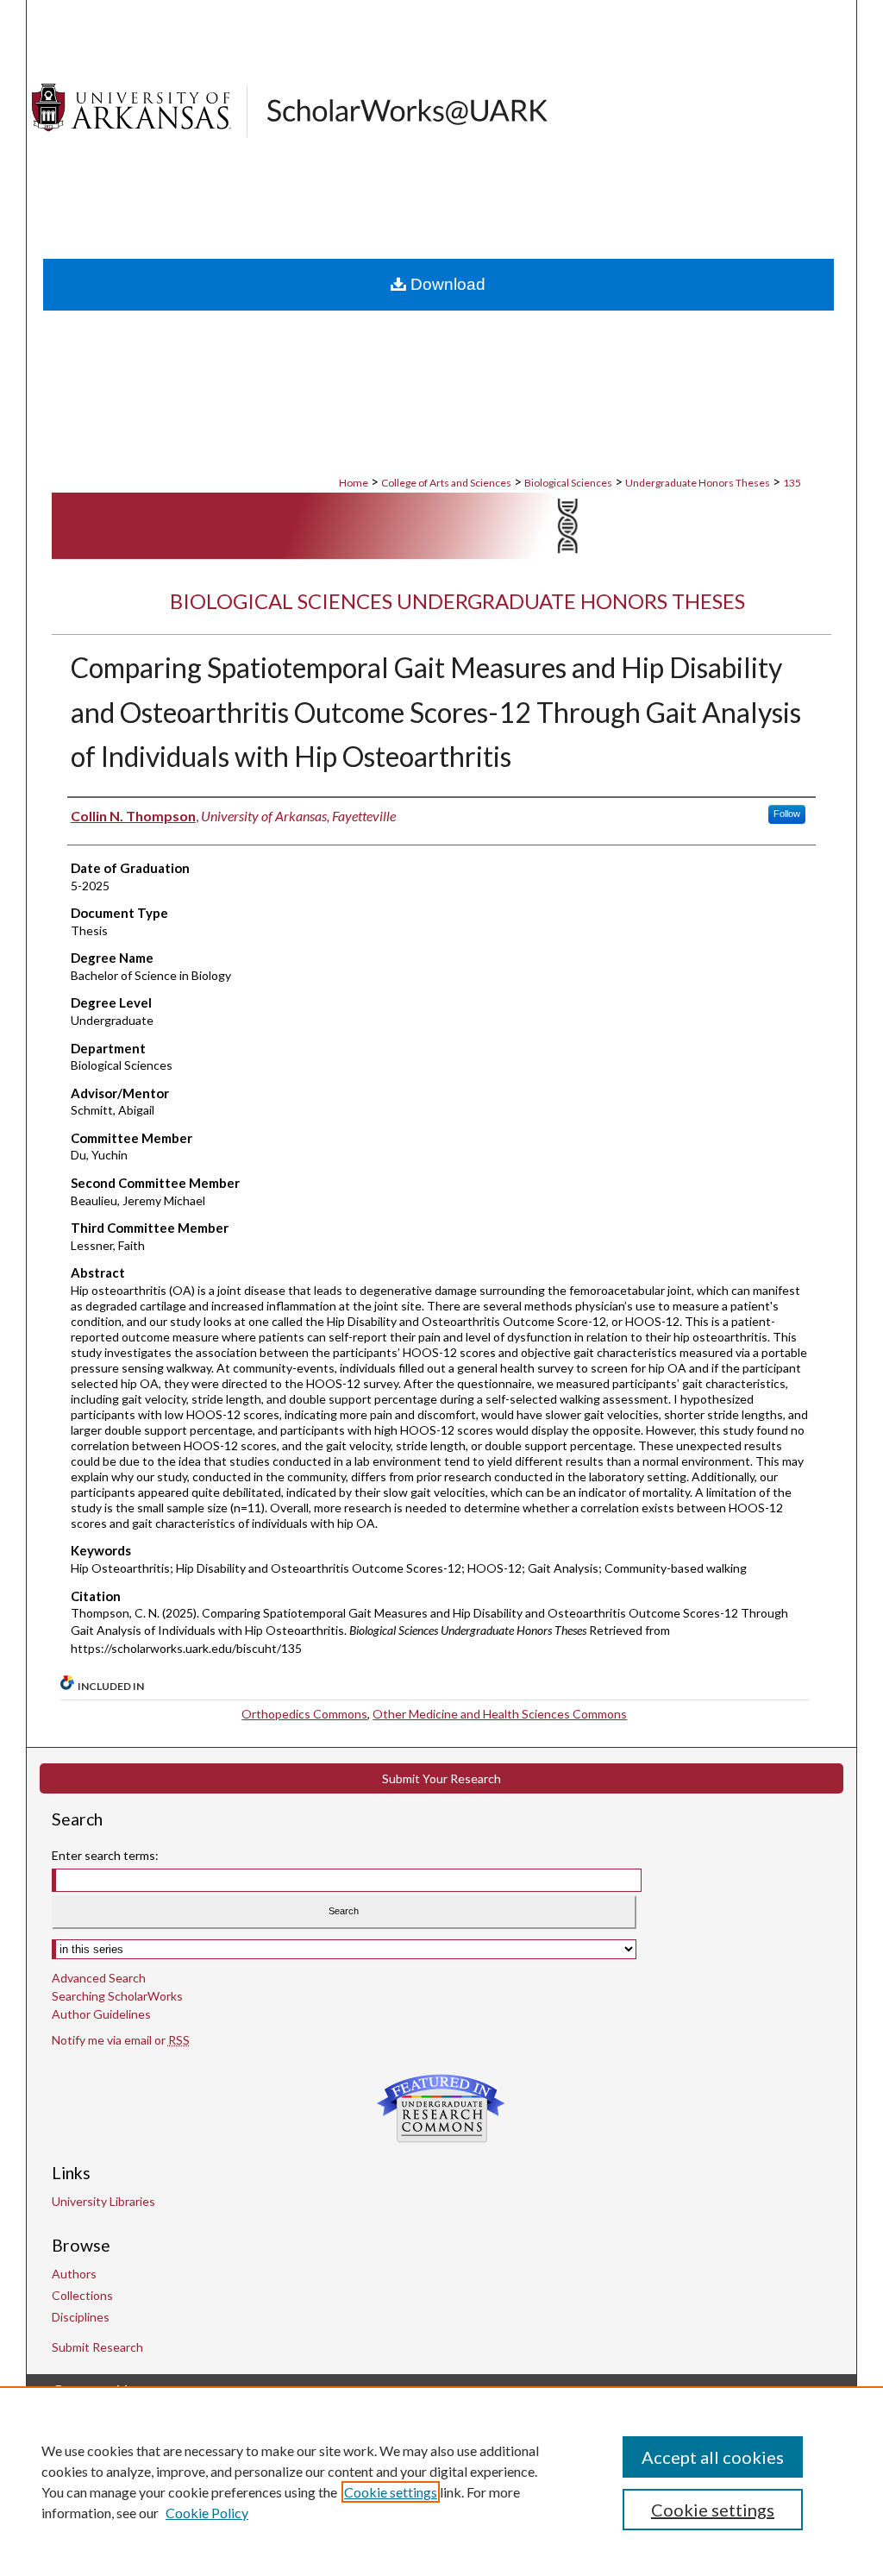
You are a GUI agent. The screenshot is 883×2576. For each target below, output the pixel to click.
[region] (441, 2481)
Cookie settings (391, 2492)
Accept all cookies (713, 2457)
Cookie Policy (207, 2513)
